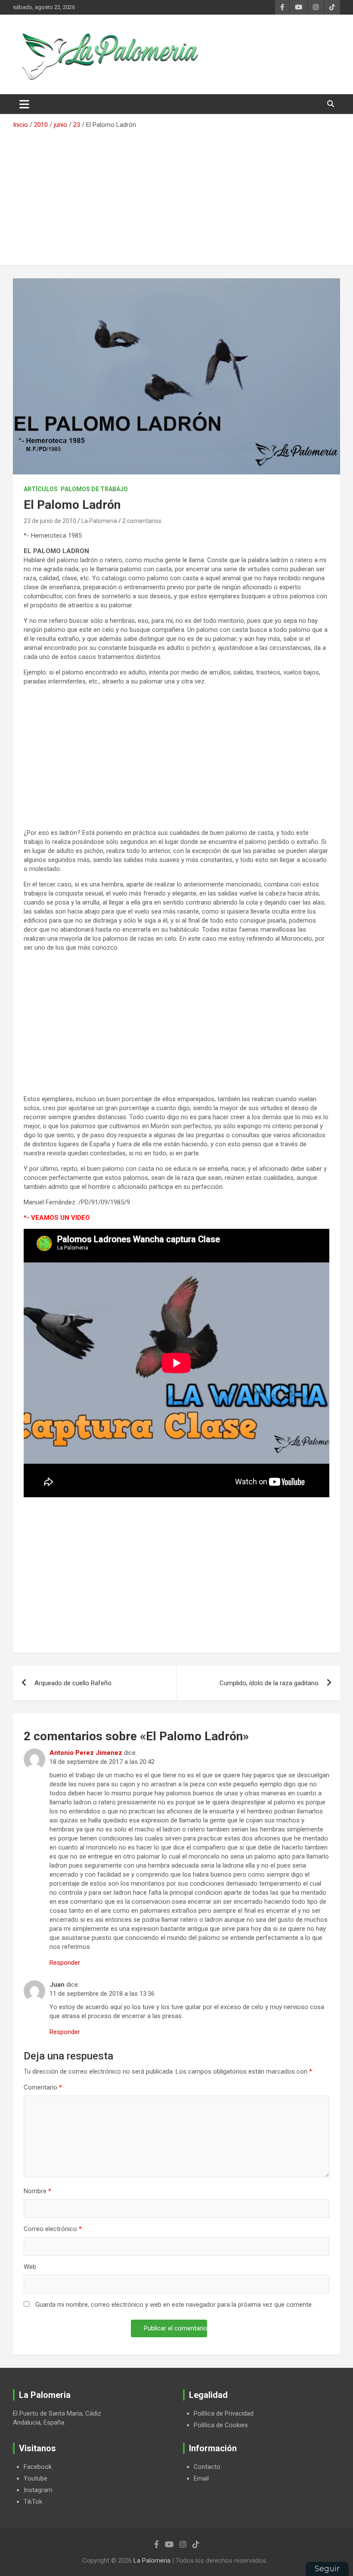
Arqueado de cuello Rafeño (73, 1683)
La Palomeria (99, 521)
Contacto (207, 2467)
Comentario (43, 2087)
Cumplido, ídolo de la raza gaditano (269, 1683)
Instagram (38, 2490)
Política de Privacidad (224, 2413)
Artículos (41, 489)
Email (201, 2478)
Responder (65, 1963)
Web (30, 2267)
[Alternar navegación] (24, 104)
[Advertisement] (176, 194)
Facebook (38, 2467)
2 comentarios (142, 521)
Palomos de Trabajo (94, 489)
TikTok (33, 2502)
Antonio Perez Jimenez (86, 1753)
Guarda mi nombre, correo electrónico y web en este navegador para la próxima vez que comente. (174, 2305)
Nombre (37, 2191)
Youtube (36, 2478)
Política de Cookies (221, 2425)
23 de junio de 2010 (50, 521)
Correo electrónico (53, 2229)
